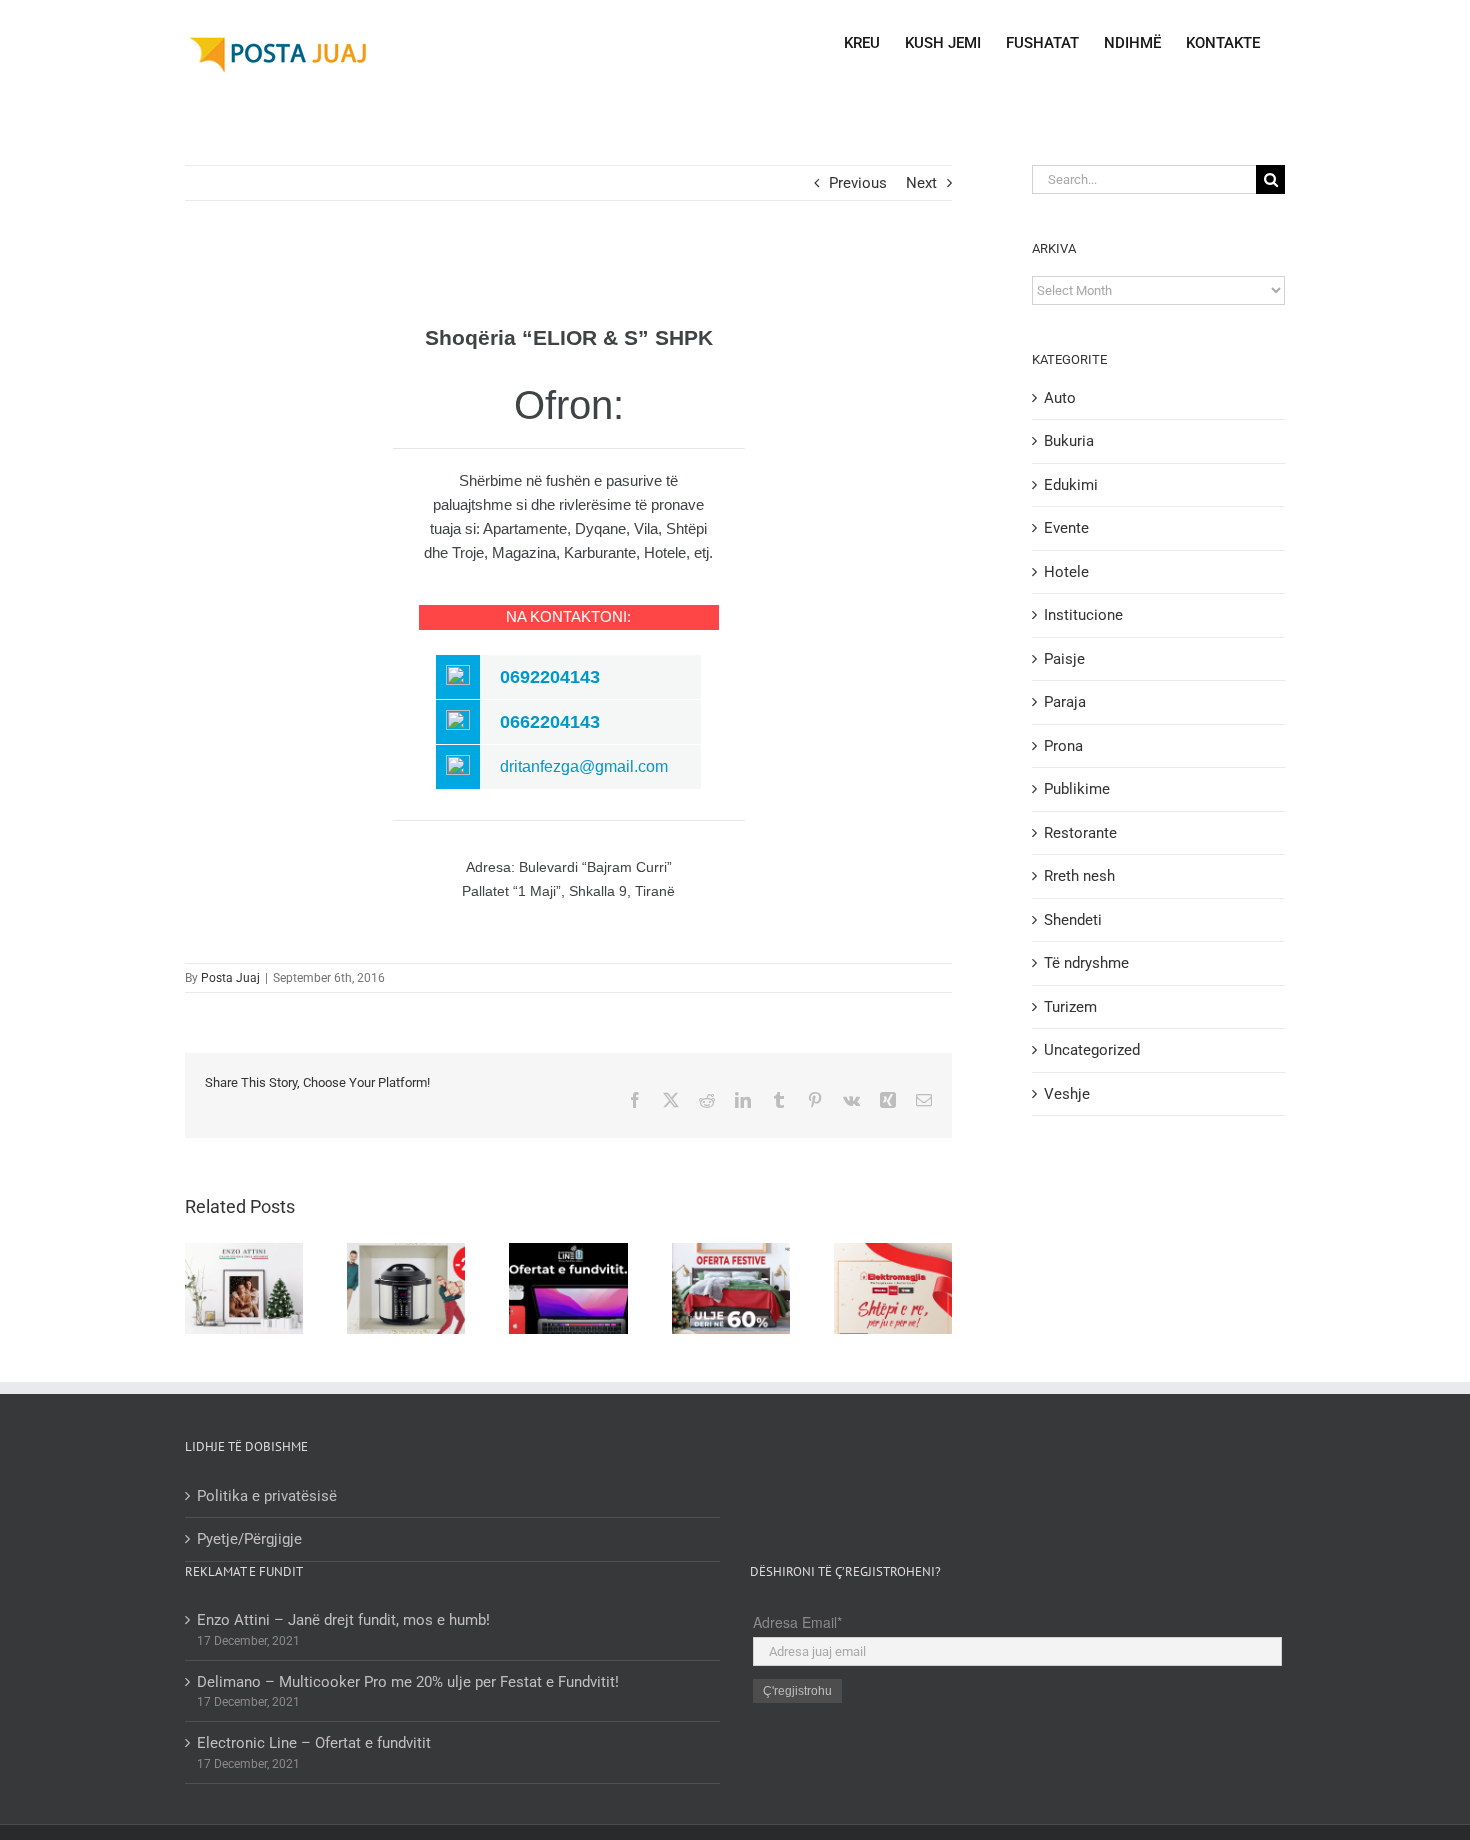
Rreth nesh (1079, 876)
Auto (1060, 398)
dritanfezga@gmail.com (584, 766)
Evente (1066, 528)
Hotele (1066, 572)
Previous (858, 183)
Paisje (1064, 659)
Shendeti (1073, 920)
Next (921, 183)
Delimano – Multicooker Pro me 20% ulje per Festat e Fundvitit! (408, 1682)
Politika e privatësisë (267, 1496)
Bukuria (1069, 441)
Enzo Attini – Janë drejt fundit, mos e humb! (343, 1620)
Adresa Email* (797, 1622)
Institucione (1083, 615)
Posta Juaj (230, 978)
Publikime (1077, 789)
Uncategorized (1092, 1050)
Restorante (1080, 833)
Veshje (1067, 1094)
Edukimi (1071, 485)
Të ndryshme (1086, 963)
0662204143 (550, 722)
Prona (1063, 746)
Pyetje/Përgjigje (249, 1539)
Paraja (1065, 702)
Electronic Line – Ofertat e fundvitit (314, 1743)
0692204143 (550, 677)
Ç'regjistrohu (797, 1691)
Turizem (1070, 1007)
